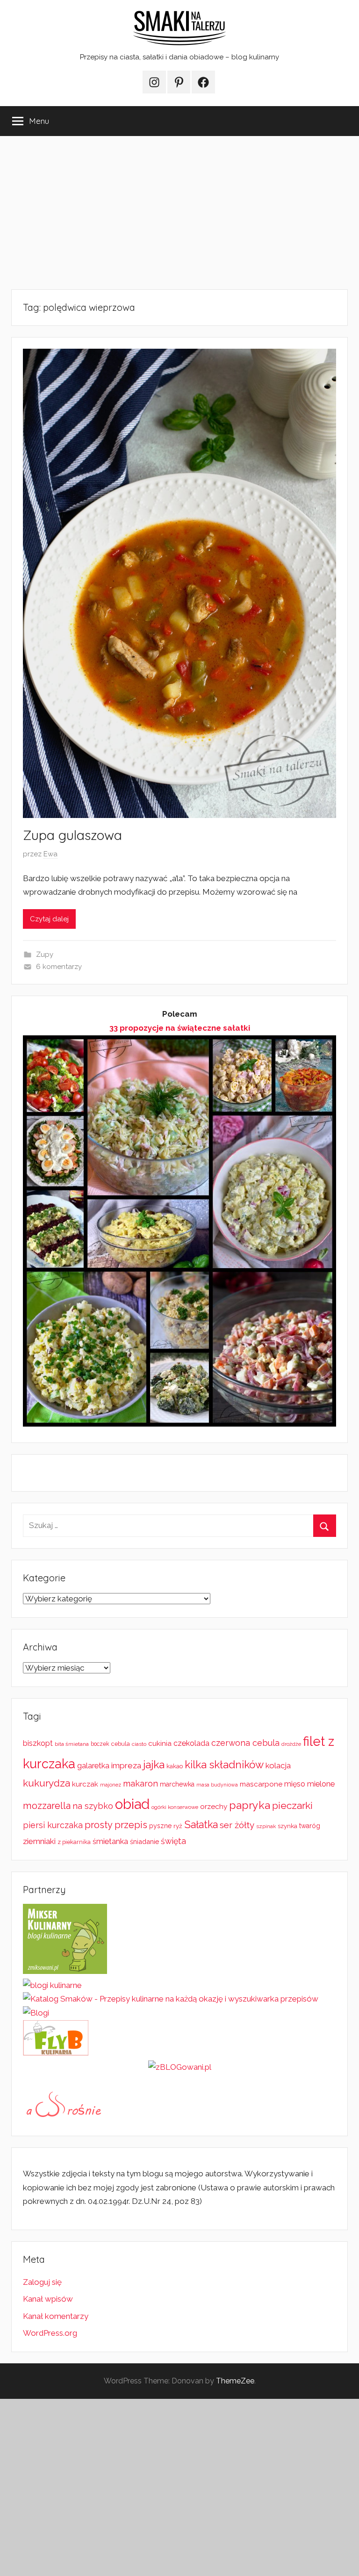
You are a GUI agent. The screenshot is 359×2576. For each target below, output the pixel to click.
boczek (100, 1744)
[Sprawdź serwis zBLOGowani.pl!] (180, 2067)
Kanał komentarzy (56, 2316)
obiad (132, 1804)
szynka (287, 1826)
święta (173, 1841)
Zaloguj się (42, 2282)
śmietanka (110, 1841)
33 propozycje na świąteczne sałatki (180, 1028)
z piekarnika (74, 1842)
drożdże (291, 1744)
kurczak (85, 1784)
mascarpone (261, 1784)
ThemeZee (235, 2381)
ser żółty (237, 1825)
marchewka (177, 1784)
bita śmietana (72, 1744)
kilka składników (224, 1765)
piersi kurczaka (53, 1825)
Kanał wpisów (48, 2299)
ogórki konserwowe (175, 1807)
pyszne (160, 1826)
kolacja (278, 1765)
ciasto (139, 1744)
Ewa (50, 854)
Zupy (45, 954)
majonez (111, 1785)
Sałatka (201, 1825)
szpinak (266, 1826)
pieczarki (292, 1805)
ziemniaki (39, 1841)
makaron (140, 1783)
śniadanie (144, 1841)
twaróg (310, 1826)
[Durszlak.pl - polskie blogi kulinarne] (52, 1985)
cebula (121, 1744)
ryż (178, 1826)
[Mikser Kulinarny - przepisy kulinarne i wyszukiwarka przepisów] (65, 1971)
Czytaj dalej (49, 919)
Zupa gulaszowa (72, 835)
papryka (250, 1805)
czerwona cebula (245, 1743)
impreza (126, 1765)
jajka (154, 1764)
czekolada (191, 1743)
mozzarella (47, 1806)
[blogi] (36, 2013)
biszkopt (38, 1743)
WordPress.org (50, 2333)
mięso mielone (309, 1784)
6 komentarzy (59, 967)
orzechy (214, 1807)
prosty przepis (116, 1825)
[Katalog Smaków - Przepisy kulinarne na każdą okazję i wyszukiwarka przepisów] (171, 1999)
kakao (175, 1766)
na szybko (93, 1806)
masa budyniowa (217, 1785)
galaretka (93, 1766)
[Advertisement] (179, 213)
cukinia (160, 1744)
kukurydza (47, 1783)
